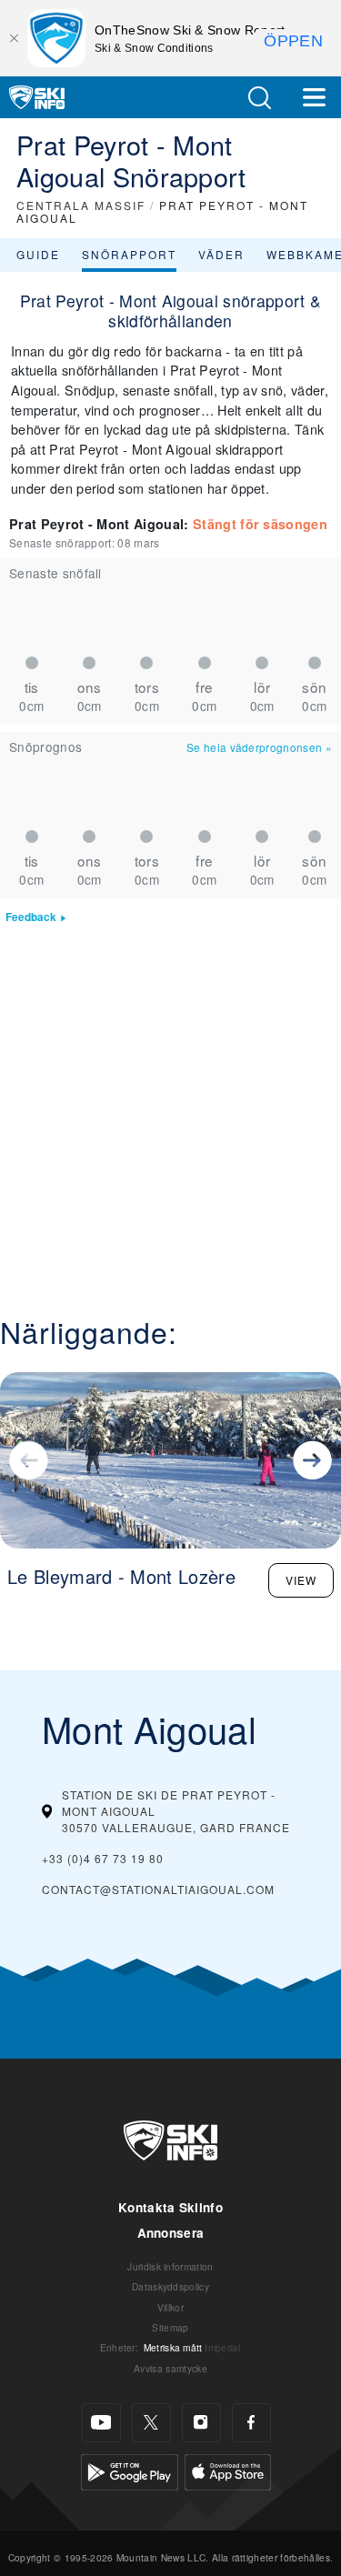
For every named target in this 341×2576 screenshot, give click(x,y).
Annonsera (171, 2233)
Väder (221, 254)
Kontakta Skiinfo (170, 2207)
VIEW (301, 1580)
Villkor (170, 2307)
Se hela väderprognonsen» (259, 747)
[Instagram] (201, 2423)
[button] (259, 98)
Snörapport (129, 254)
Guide (38, 254)
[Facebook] (251, 2423)
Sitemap (170, 2327)
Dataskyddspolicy (170, 2286)
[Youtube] (101, 2423)
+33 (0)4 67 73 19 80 (103, 1858)
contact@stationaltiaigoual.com (158, 1889)
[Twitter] (151, 2423)
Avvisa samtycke (170, 2368)
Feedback (31, 917)
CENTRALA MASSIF (81, 205)
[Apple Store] (228, 2470)
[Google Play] (130, 2470)
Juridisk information (170, 2266)
